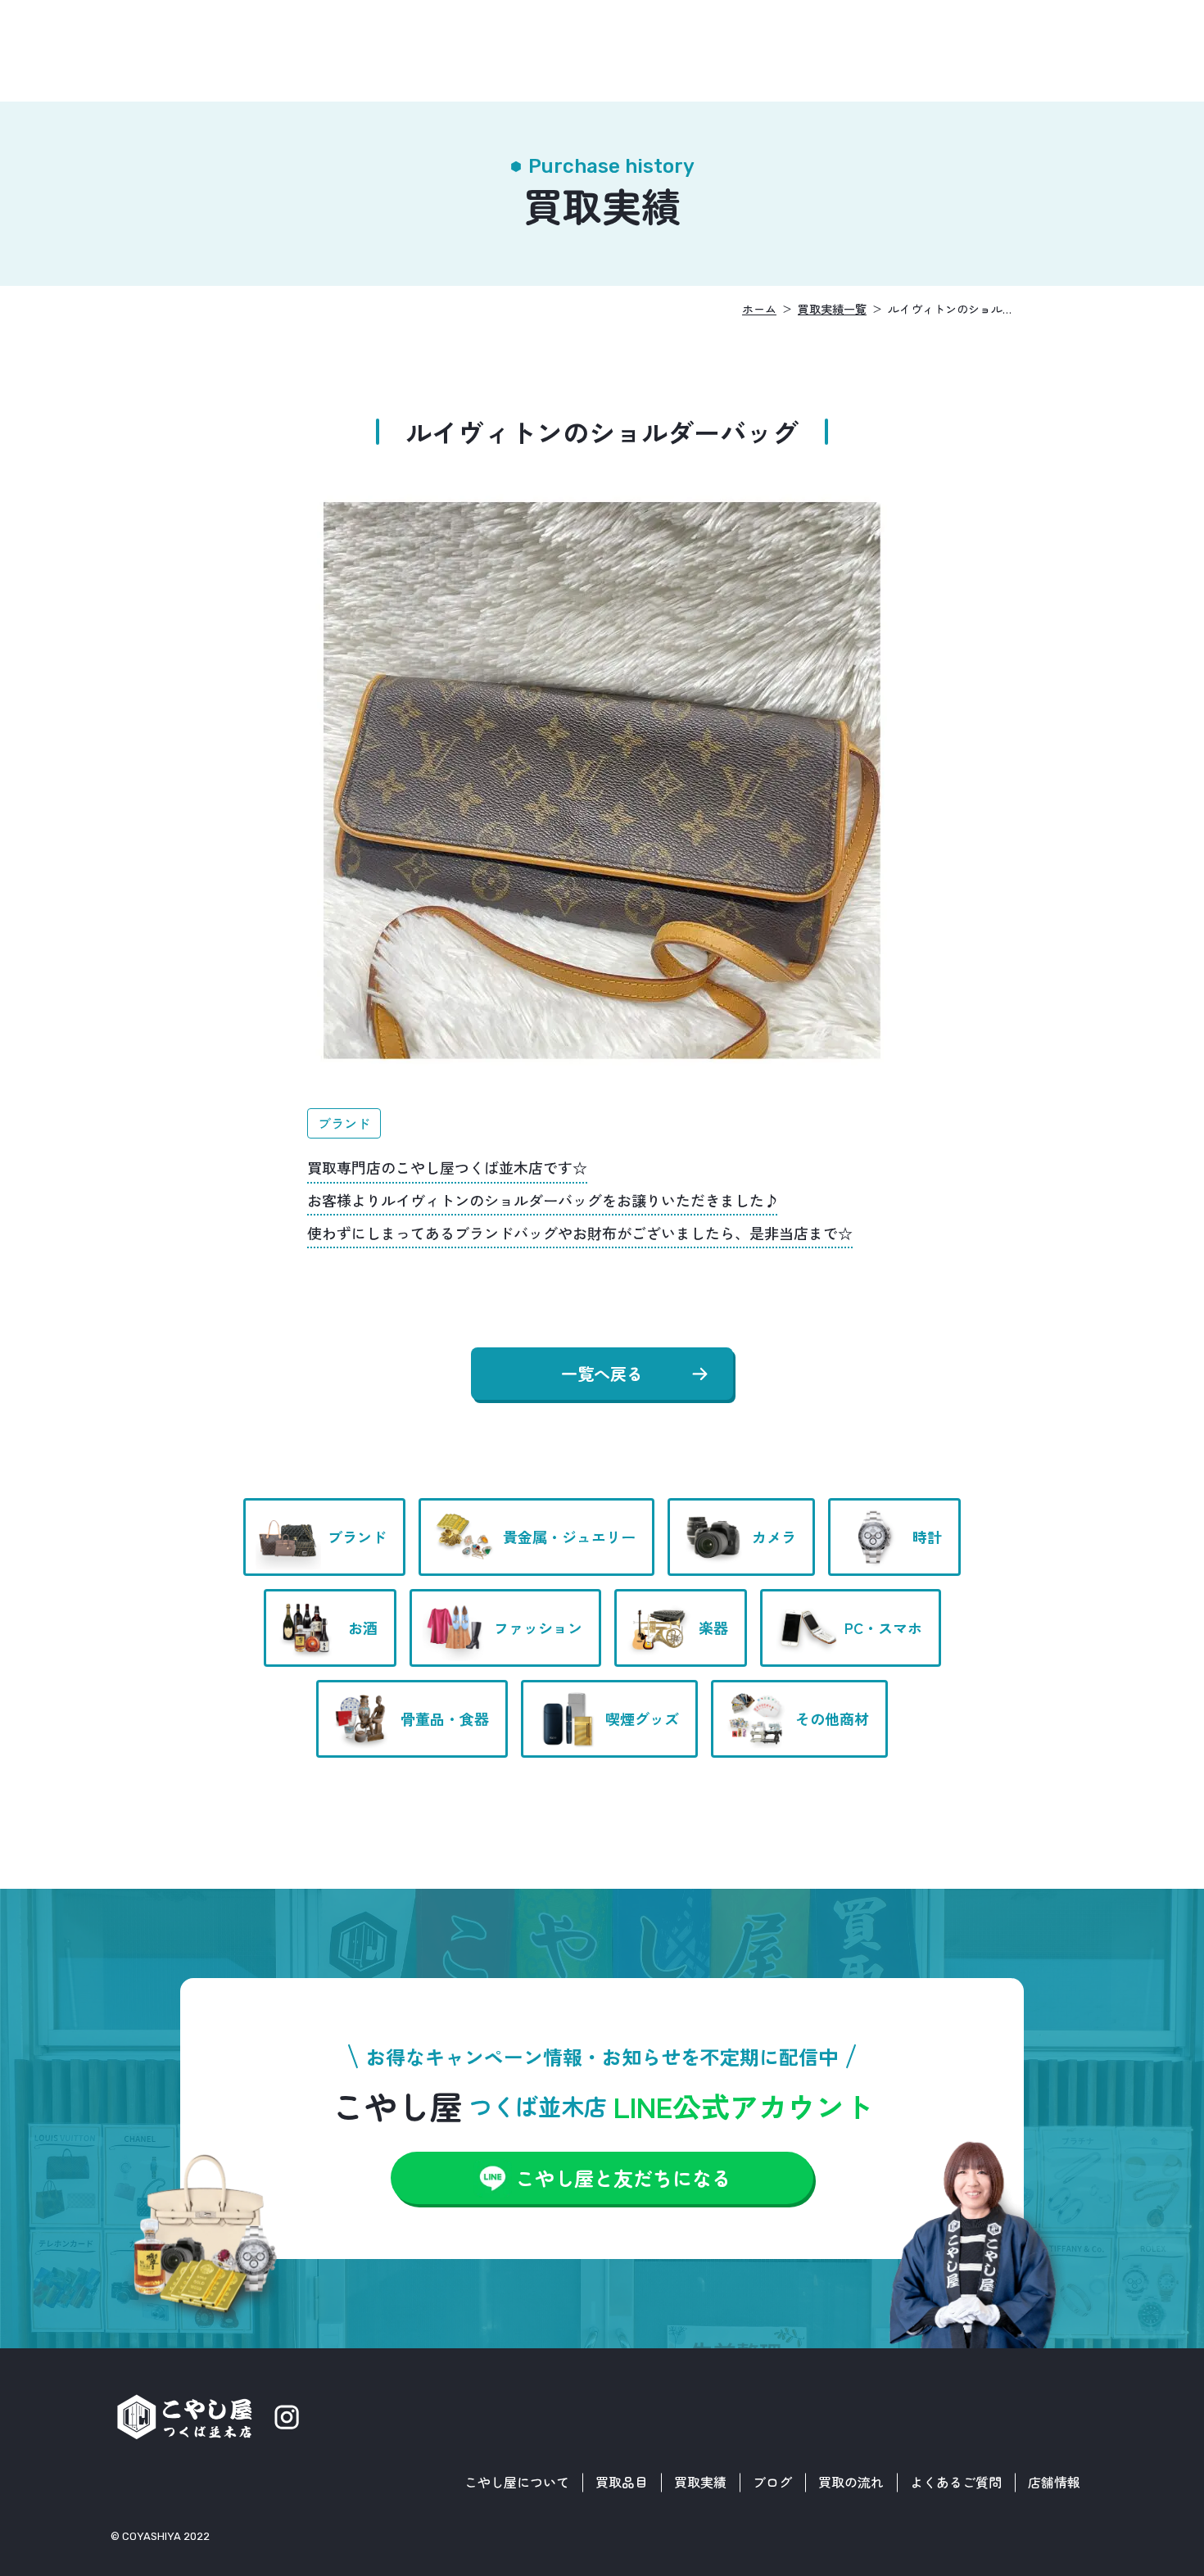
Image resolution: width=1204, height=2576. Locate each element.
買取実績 (700, 2482)
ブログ (772, 2482)
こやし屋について (517, 2482)
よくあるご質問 (956, 2482)
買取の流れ (851, 2482)
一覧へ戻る (602, 1373)
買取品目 (622, 2482)
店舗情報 (1054, 2482)
